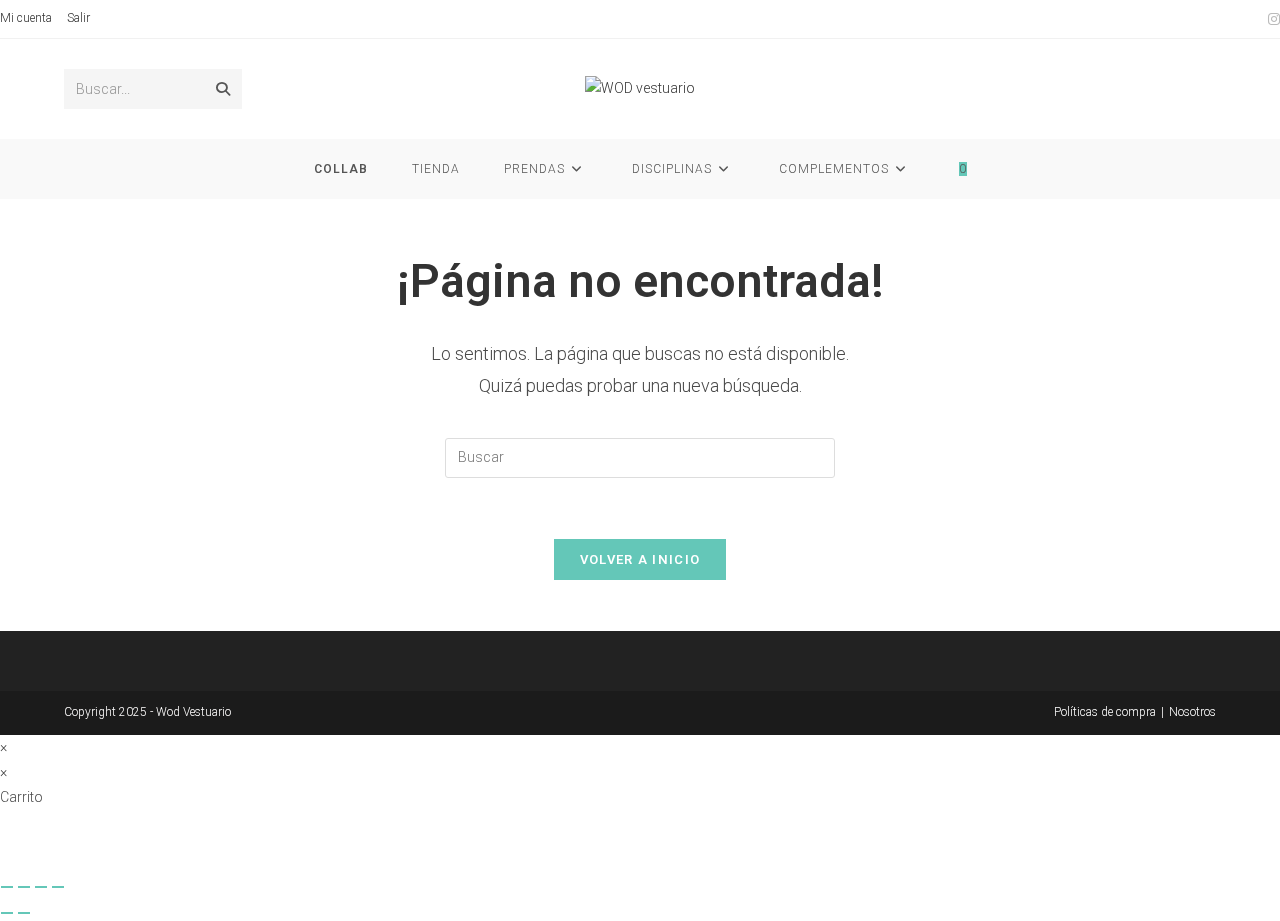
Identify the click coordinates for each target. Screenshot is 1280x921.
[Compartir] (41, 887)
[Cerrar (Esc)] (58, 887)
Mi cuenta (26, 18)
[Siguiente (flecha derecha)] (24, 913)
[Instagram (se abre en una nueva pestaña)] (1271, 19)
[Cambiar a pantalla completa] (24, 887)
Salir (78, 18)
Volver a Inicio (640, 559)
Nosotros (1192, 712)
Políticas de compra (1105, 712)
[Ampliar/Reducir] (7, 887)
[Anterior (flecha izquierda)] (7, 913)
